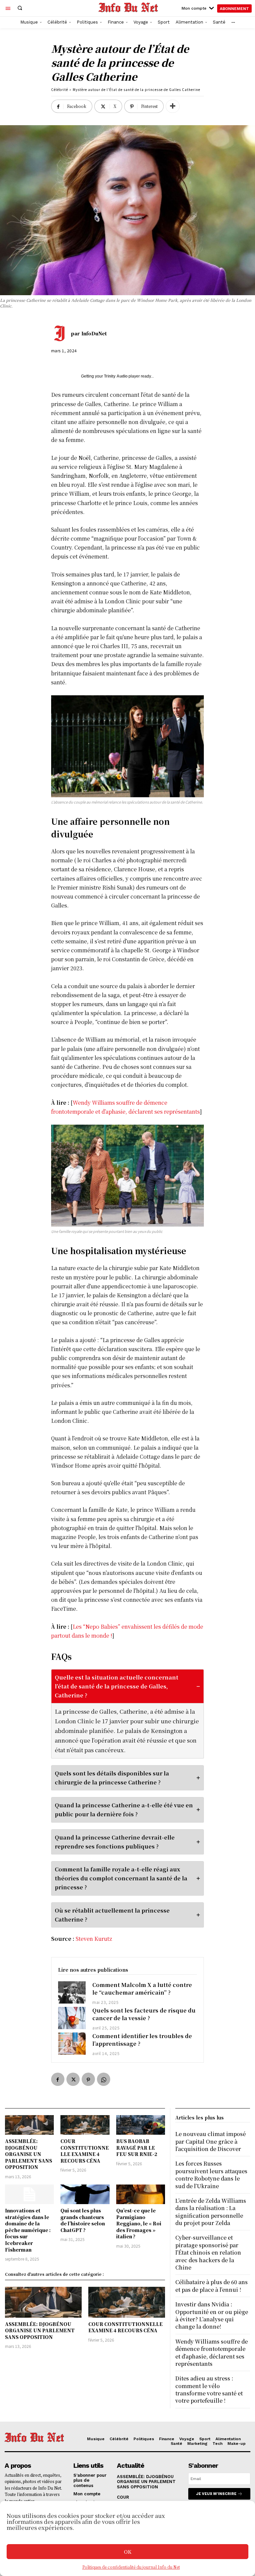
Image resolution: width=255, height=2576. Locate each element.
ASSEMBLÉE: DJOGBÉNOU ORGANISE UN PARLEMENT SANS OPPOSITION (29, 2154)
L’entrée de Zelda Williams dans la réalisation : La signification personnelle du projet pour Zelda (211, 2212)
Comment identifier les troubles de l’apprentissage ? (142, 2040)
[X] (73, 2079)
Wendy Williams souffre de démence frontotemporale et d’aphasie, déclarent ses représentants (212, 2353)
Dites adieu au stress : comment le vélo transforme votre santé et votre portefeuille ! (209, 2389)
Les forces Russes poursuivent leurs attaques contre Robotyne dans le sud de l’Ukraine (211, 2175)
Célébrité (60, 89)
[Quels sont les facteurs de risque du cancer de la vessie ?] (72, 2018)
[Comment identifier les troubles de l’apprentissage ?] (72, 2044)
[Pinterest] (88, 2079)
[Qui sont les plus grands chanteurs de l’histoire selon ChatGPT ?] (85, 2194)
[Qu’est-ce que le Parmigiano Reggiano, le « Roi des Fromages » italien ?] (141, 2194)
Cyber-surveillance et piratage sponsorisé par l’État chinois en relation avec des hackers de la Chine (208, 2252)
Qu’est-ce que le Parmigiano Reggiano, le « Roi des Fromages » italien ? (139, 2223)
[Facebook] (58, 2079)
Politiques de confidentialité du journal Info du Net (131, 2567)
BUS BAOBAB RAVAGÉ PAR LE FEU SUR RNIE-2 (137, 2147)
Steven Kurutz (94, 1939)
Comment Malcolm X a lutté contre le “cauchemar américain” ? (142, 1988)
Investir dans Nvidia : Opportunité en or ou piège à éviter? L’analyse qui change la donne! (212, 2315)
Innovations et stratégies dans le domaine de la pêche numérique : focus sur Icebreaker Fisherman (28, 2230)
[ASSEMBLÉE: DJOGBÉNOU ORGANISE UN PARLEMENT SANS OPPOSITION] (29, 2125)
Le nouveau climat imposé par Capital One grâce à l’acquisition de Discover (211, 2141)
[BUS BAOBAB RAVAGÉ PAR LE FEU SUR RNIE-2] (141, 2125)
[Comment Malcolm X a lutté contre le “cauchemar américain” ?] (72, 1992)
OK (128, 2552)
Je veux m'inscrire (216, 2494)
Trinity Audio (116, 376)
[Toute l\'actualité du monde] (128, 7)
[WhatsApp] (104, 2079)
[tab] (128, 1714)
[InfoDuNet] (61, 333)
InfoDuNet (94, 333)
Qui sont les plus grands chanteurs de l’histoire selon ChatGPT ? (83, 2220)
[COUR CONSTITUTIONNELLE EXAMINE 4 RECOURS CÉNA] (85, 2125)
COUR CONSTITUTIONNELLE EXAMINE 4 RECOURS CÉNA (85, 2151)
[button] (20, 8)
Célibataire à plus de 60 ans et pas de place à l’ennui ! (212, 2286)
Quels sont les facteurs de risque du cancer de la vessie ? (144, 2014)
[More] (173, 106)
